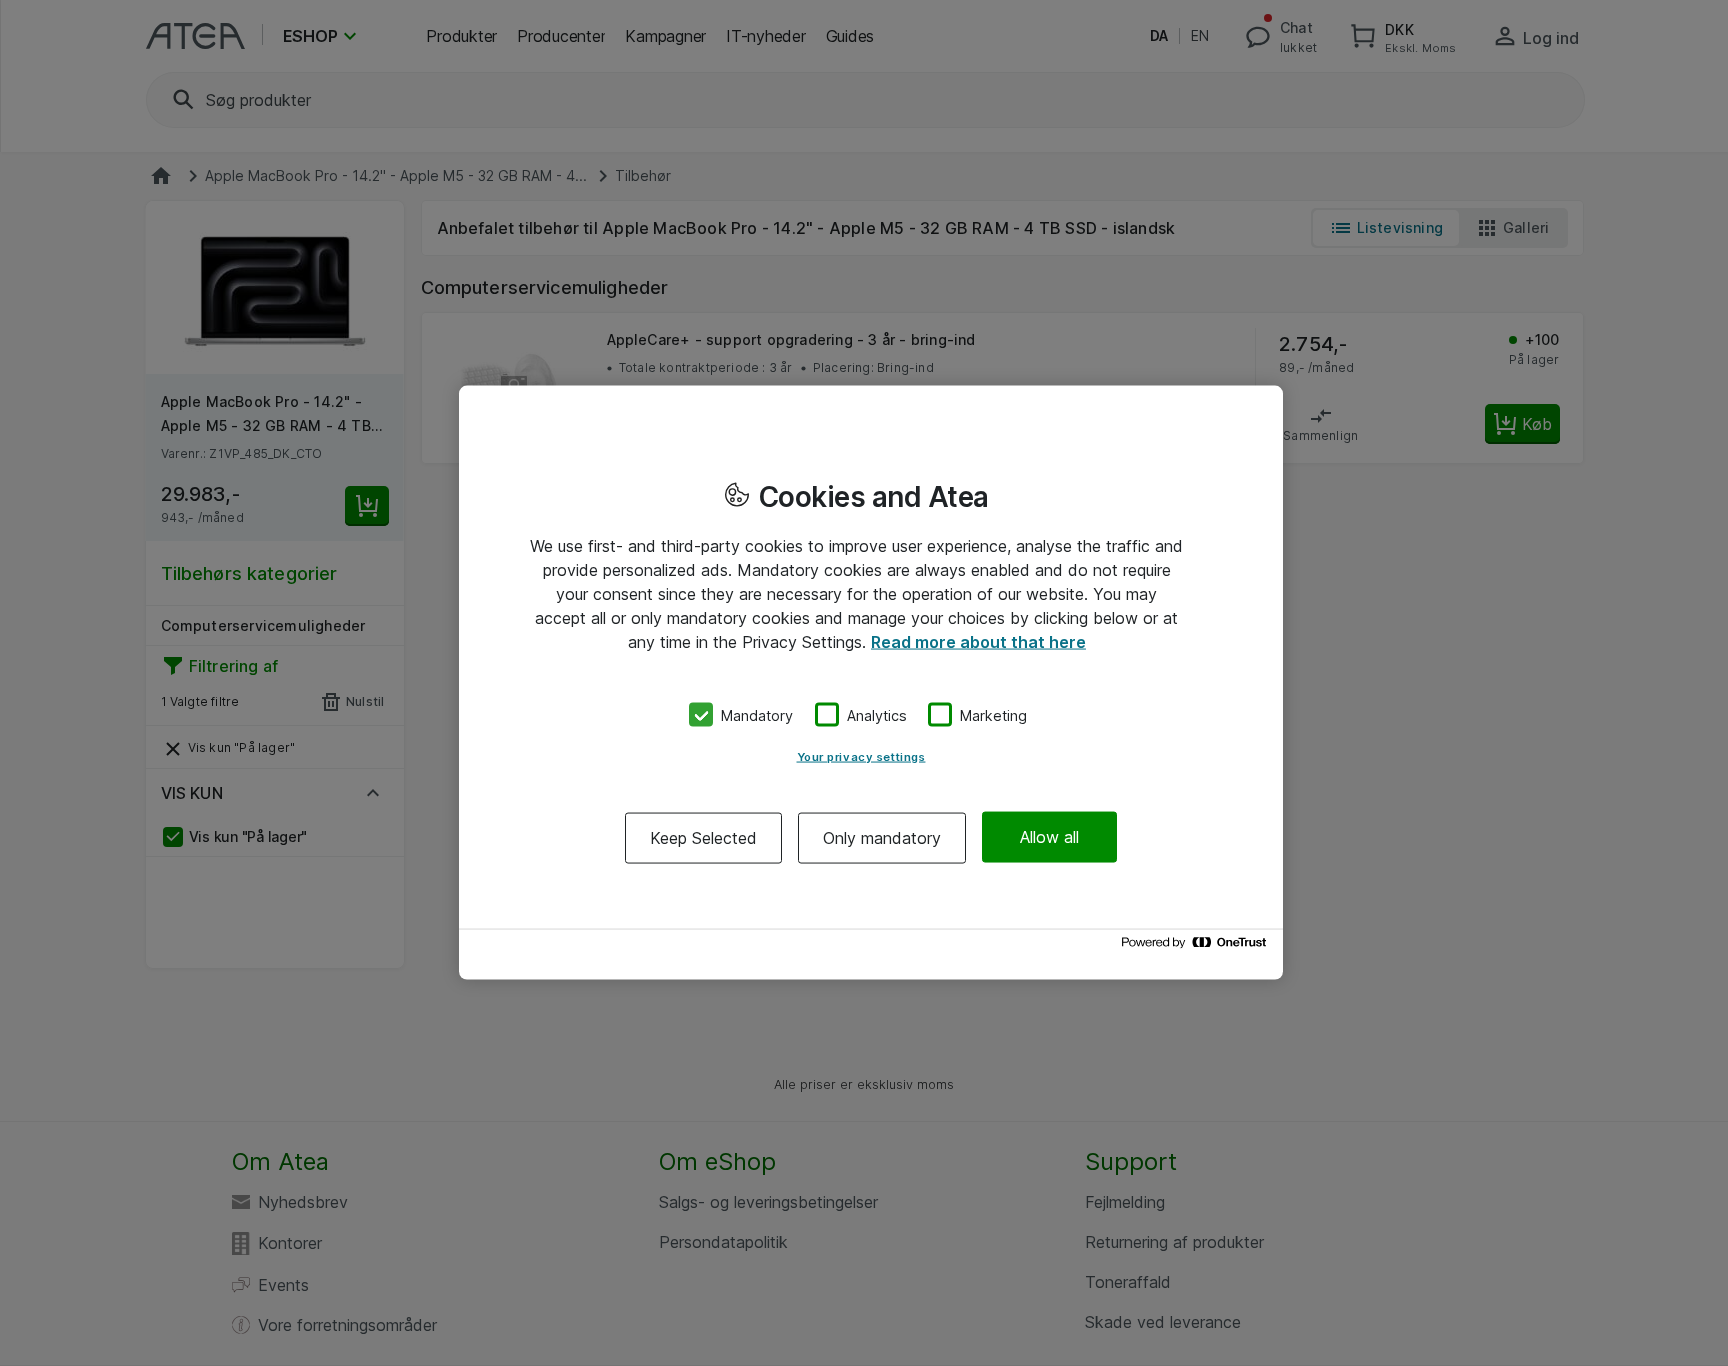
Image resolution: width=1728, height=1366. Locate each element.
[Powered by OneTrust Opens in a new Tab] (1197, 947)
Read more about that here (978, 642)
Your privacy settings (861, 756)
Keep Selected (703, 837)
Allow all (1049, 837)
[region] (871, 683)
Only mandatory (882, 837)
